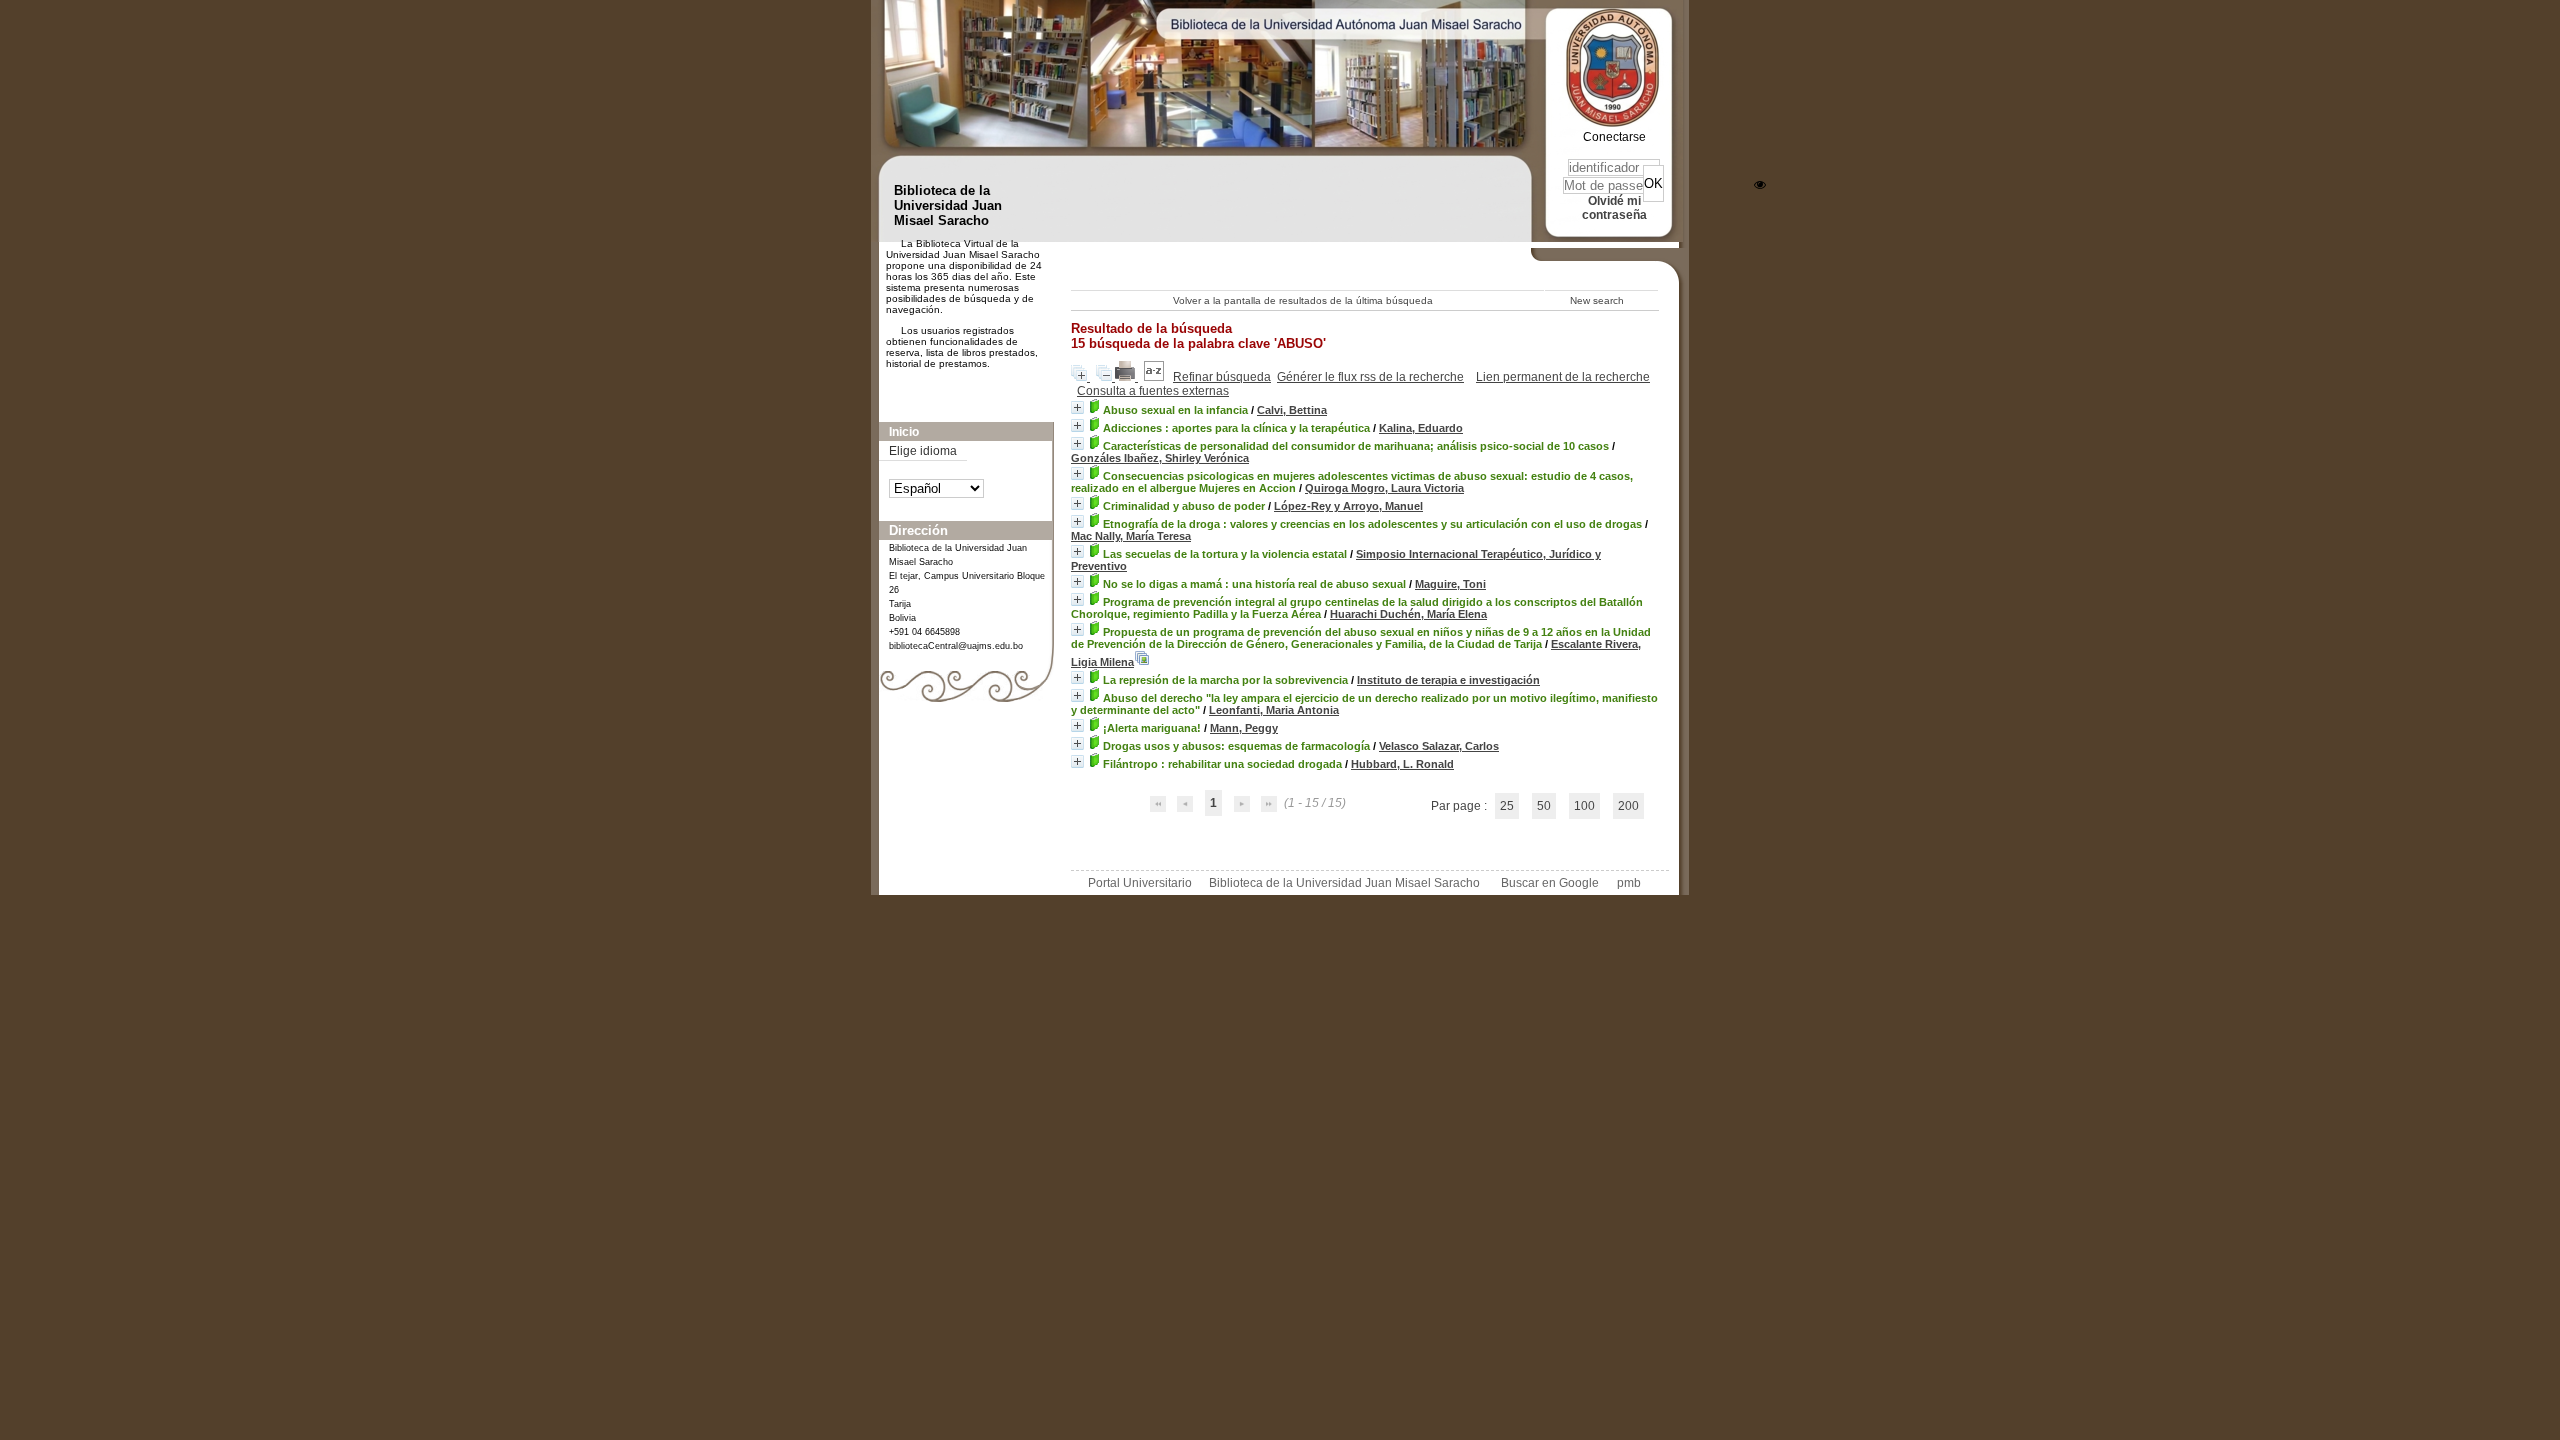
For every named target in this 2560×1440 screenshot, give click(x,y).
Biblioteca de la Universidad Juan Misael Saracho (1344, 883)
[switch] (1760, 185)
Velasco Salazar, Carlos (1439, 746)
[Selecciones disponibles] (1155, 377)
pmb (1629, 883)
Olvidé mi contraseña (1614, 208)
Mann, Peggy (1244, 728)
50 (1544, 806)
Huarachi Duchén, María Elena (1408, 614)
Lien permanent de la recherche (1563, 377)
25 (1507, 806)
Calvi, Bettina (1292, 410)
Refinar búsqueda (1222, 377)
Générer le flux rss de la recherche (1370, 377)
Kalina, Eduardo (1421, 428)
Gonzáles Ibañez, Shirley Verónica (1160, 458)
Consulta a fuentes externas (1153, 391)
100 (1584, 806)
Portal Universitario (1140, 883)
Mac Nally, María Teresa (1131, 536)
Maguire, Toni (1450, 584)
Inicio (904, 432)
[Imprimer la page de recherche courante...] (1126, 377)
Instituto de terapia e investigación (1448, 680)
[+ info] (1077, 407)
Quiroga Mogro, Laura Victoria (1384, 488)
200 (1628, 806)
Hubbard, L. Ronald (1402, 764)
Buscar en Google (1550, 883)
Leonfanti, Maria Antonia (1274, 710)
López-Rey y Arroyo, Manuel (1348, 506)
